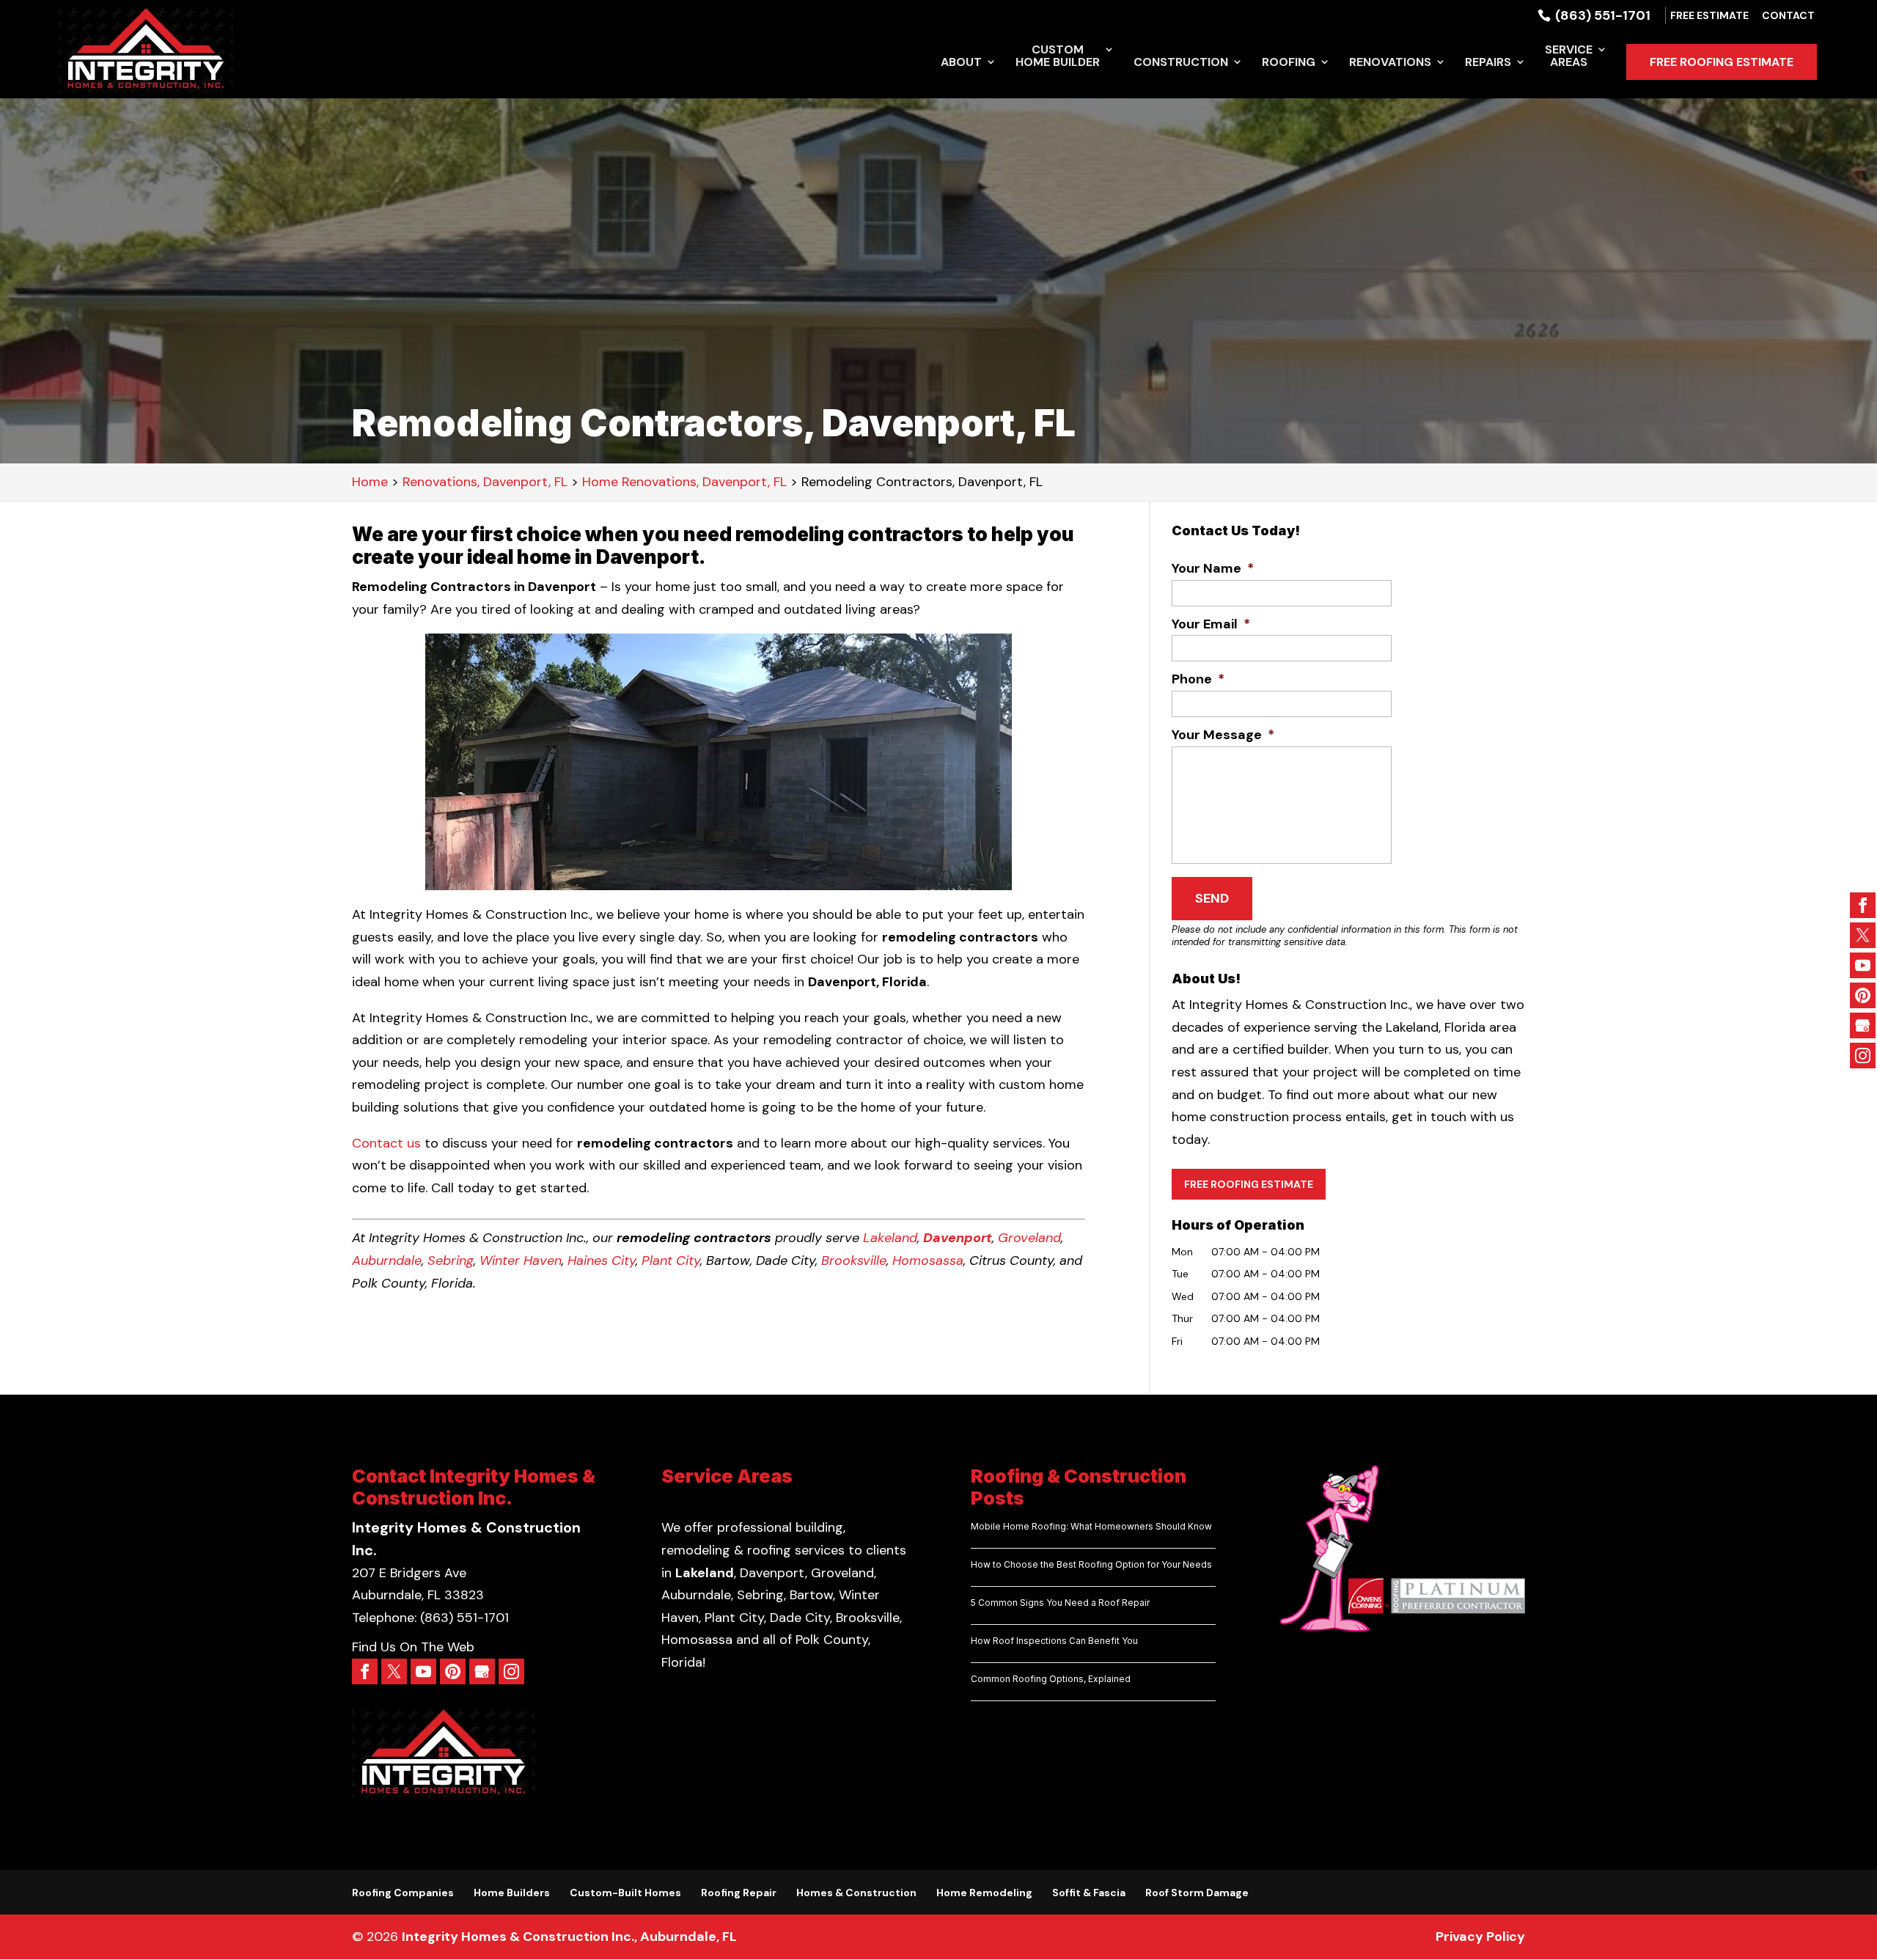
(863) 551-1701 (1601, 15)
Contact (1788, 16)
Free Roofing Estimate (1722, 62)
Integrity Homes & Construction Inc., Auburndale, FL (569, 1937)
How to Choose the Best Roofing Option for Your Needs (1091, 1564)
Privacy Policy (1480, 1937)
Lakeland (890, 1238)
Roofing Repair (739, 1893)
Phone (1198, 679)
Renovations (1390, 63)
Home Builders (512, 1893)
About (961, 63)
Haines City (602, 1260)
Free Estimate (1709, 16)
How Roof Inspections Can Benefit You (1054, 1641)
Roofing (1289, 63)
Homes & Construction (856, 1893)
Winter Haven (521, 1260)
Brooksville (854, 1260)
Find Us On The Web (413, 1647)
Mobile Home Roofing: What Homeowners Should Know (1091, 1526)
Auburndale (387, 1260)
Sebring (451, 1260)
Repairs (1488, 63)
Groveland (1029, 1238)
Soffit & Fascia (1089, 1893)
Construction (1181, 63)
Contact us (386, 1143)
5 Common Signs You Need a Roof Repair (1060, 1603)
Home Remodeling (984, 1893)
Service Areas (1569, 57)
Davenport (958, 1238)
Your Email (1211, 624)
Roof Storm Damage (1197, 1893)
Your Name (1213, 569)
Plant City (671, 1260)
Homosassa (928, 1260)
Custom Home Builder (1058, 57)
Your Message (1223, 735)
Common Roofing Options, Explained (1051, 1679)
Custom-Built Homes (625, 1893)
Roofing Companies (403, 1893)
